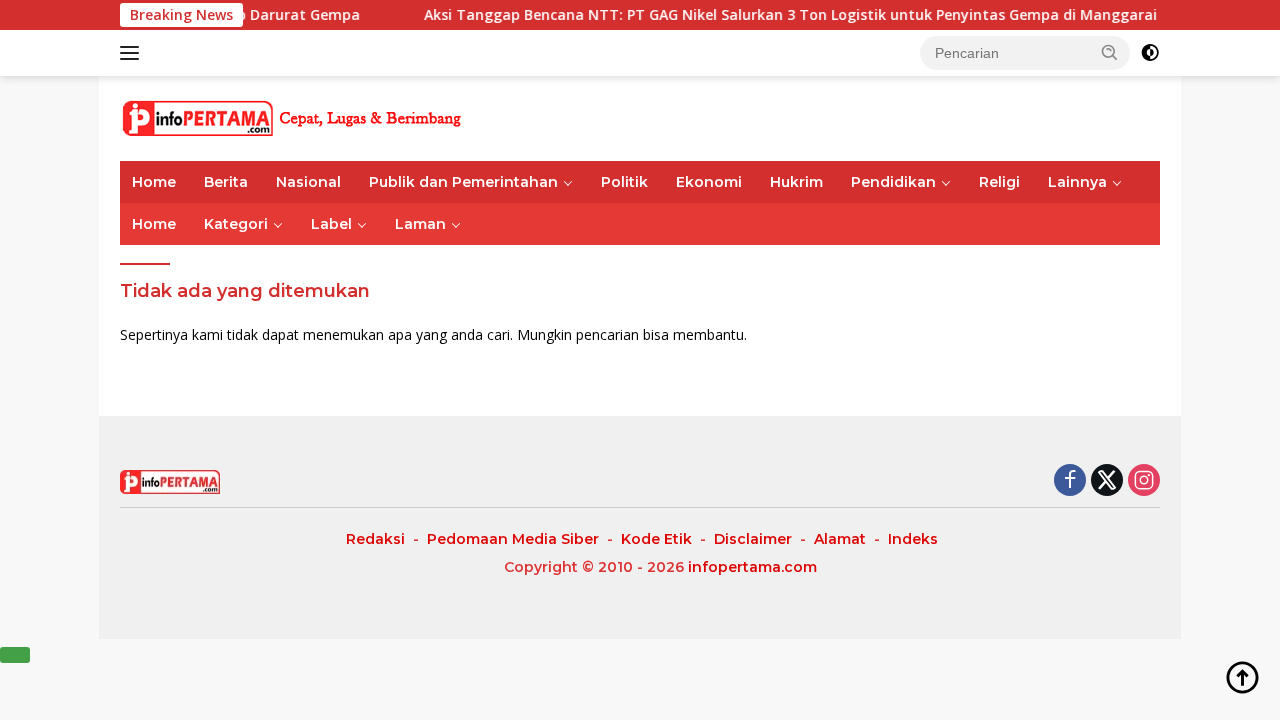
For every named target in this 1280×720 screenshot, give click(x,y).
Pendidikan (893, 182)
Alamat (840, 539)
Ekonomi (709, 182)
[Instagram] (1144, 481)
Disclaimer (753, 539)
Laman (420, 224)
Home (154, 182)
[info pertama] (295, 116)
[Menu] (133, 53)
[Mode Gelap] (1150, 53)
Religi (999, 182)
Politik (624, 182)
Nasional (308, 182)
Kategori (236, 224)
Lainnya (1077, 182)
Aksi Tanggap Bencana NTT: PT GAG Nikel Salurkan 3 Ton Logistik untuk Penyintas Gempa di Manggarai (779, 15)
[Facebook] (1070, 481)
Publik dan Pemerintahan (463, 182)
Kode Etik (656, 539)
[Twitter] (1107, 481)
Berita (226, 182)
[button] (1110, 52)
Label (331, 224)
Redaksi (375, 539)
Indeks (913, 539)
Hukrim (796, 182)
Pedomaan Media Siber (513, 539)
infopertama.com (752, 567)
